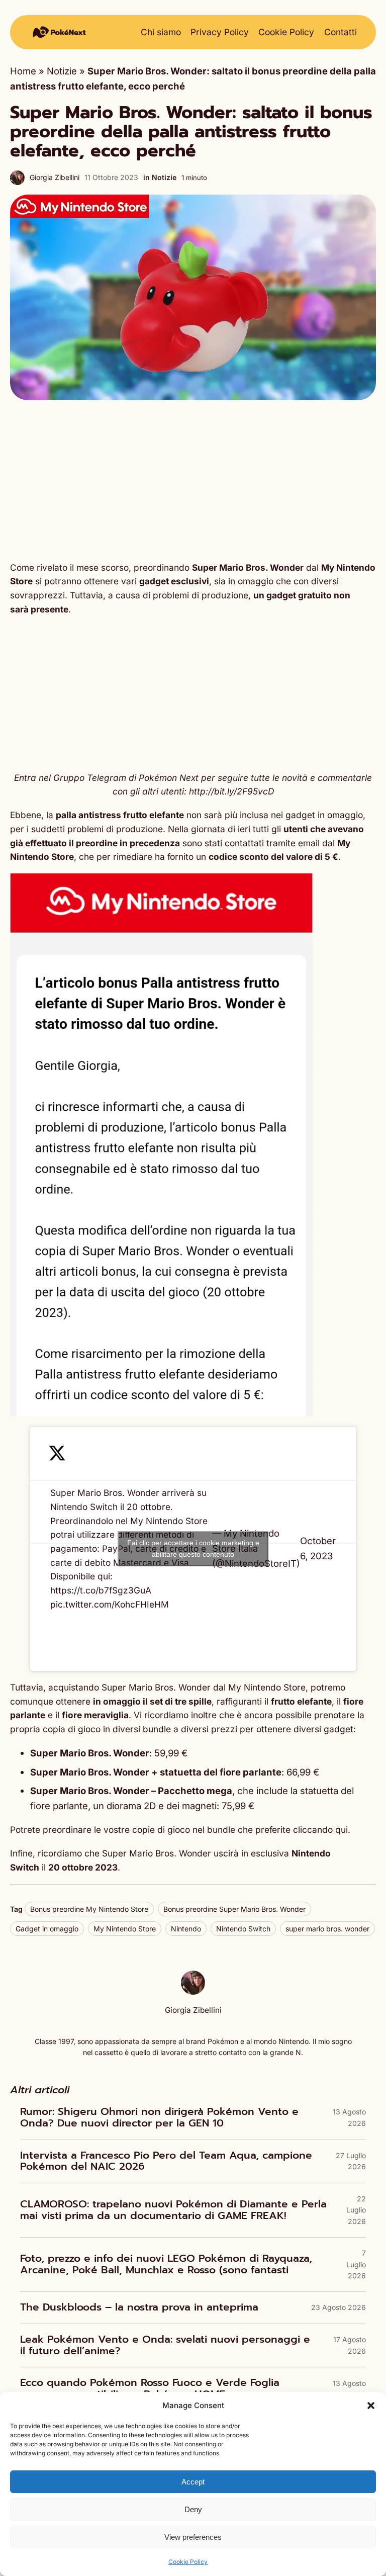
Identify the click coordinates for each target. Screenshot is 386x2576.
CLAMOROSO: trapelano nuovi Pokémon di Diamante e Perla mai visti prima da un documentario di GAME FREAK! (173, 2210)
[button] (371, 2406)
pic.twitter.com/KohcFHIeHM (110, 1604)
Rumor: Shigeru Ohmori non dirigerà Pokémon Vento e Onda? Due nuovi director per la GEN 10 (159, 2118)
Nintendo (186, 1929)
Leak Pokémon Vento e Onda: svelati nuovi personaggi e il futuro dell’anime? (165, 2345)
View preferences (193, 2537)
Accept (193, 2482)
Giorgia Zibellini (55, 177)
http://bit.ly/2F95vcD (231, 791)
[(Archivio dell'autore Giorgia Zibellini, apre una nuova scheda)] (193, 1991)
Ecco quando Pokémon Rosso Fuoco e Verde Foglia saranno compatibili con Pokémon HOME (150, 2389)
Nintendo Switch (243, 1929)
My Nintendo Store (125, 1929)
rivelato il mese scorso (83, 567)
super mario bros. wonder (327, 1929)
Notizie (62, 71)
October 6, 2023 (318, 1548)
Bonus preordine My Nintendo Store (89, 1909)
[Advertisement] (193, 481)
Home (23, 71)
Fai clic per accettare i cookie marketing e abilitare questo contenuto (193, 1548)
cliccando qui (320, 1830)
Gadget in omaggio (47, 1929)
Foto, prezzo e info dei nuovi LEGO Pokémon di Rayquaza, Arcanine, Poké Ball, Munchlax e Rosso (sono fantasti (166, 2264)
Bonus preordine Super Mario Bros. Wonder (234, 1909)
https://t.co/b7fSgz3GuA (101, 1590)
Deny (193, 2509)
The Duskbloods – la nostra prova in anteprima (139, 2308)
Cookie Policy (188, 2562)
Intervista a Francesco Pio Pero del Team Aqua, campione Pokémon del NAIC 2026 (166, 2161)
